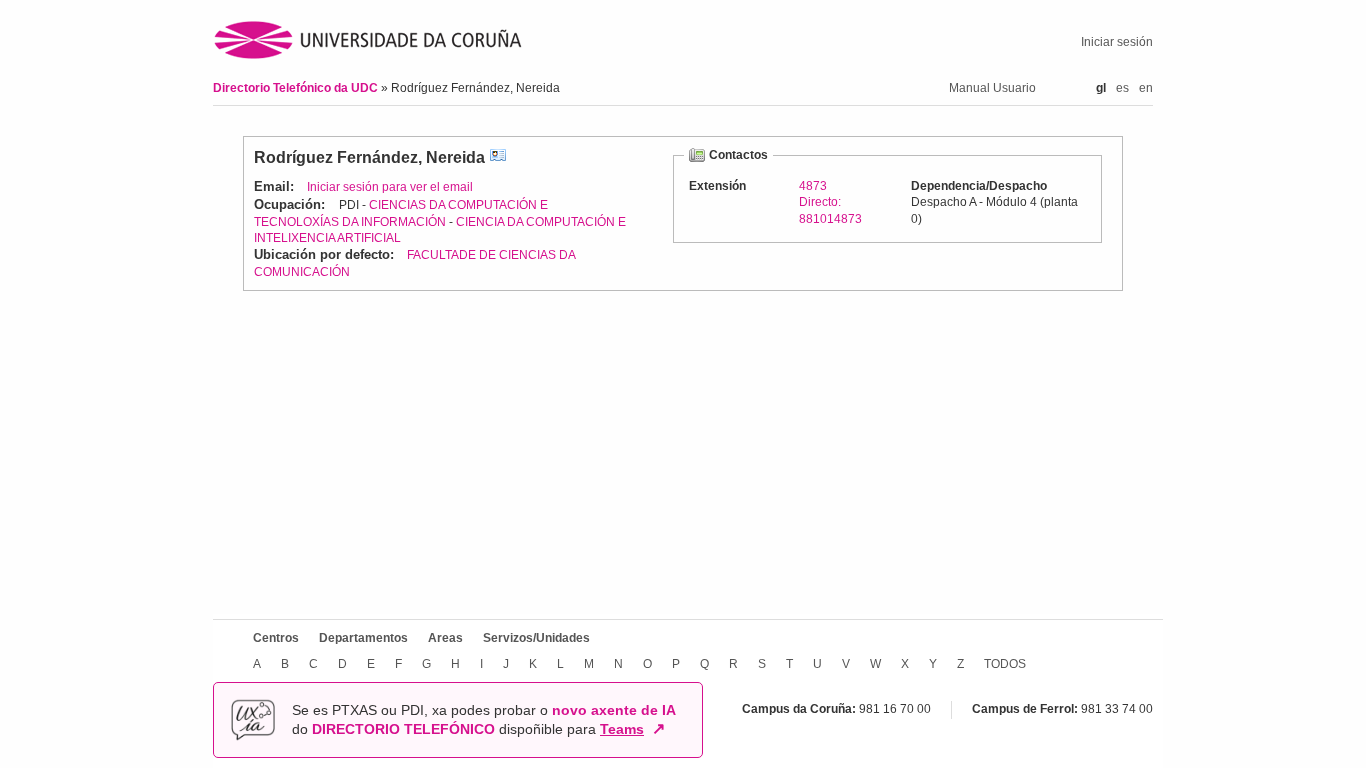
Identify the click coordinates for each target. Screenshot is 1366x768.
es (1122, 88)
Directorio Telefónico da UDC (297, 88)
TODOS (1005, 664)
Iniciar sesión (1117, 42)
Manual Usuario (992, 88)
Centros (276, 638)
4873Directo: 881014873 (830, 202)
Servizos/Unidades (536, 638)
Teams (622, 729)
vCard (498, 157)
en (1146, 88)
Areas (445, 638)
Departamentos (363, 638)
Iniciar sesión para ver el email (390, 187)
